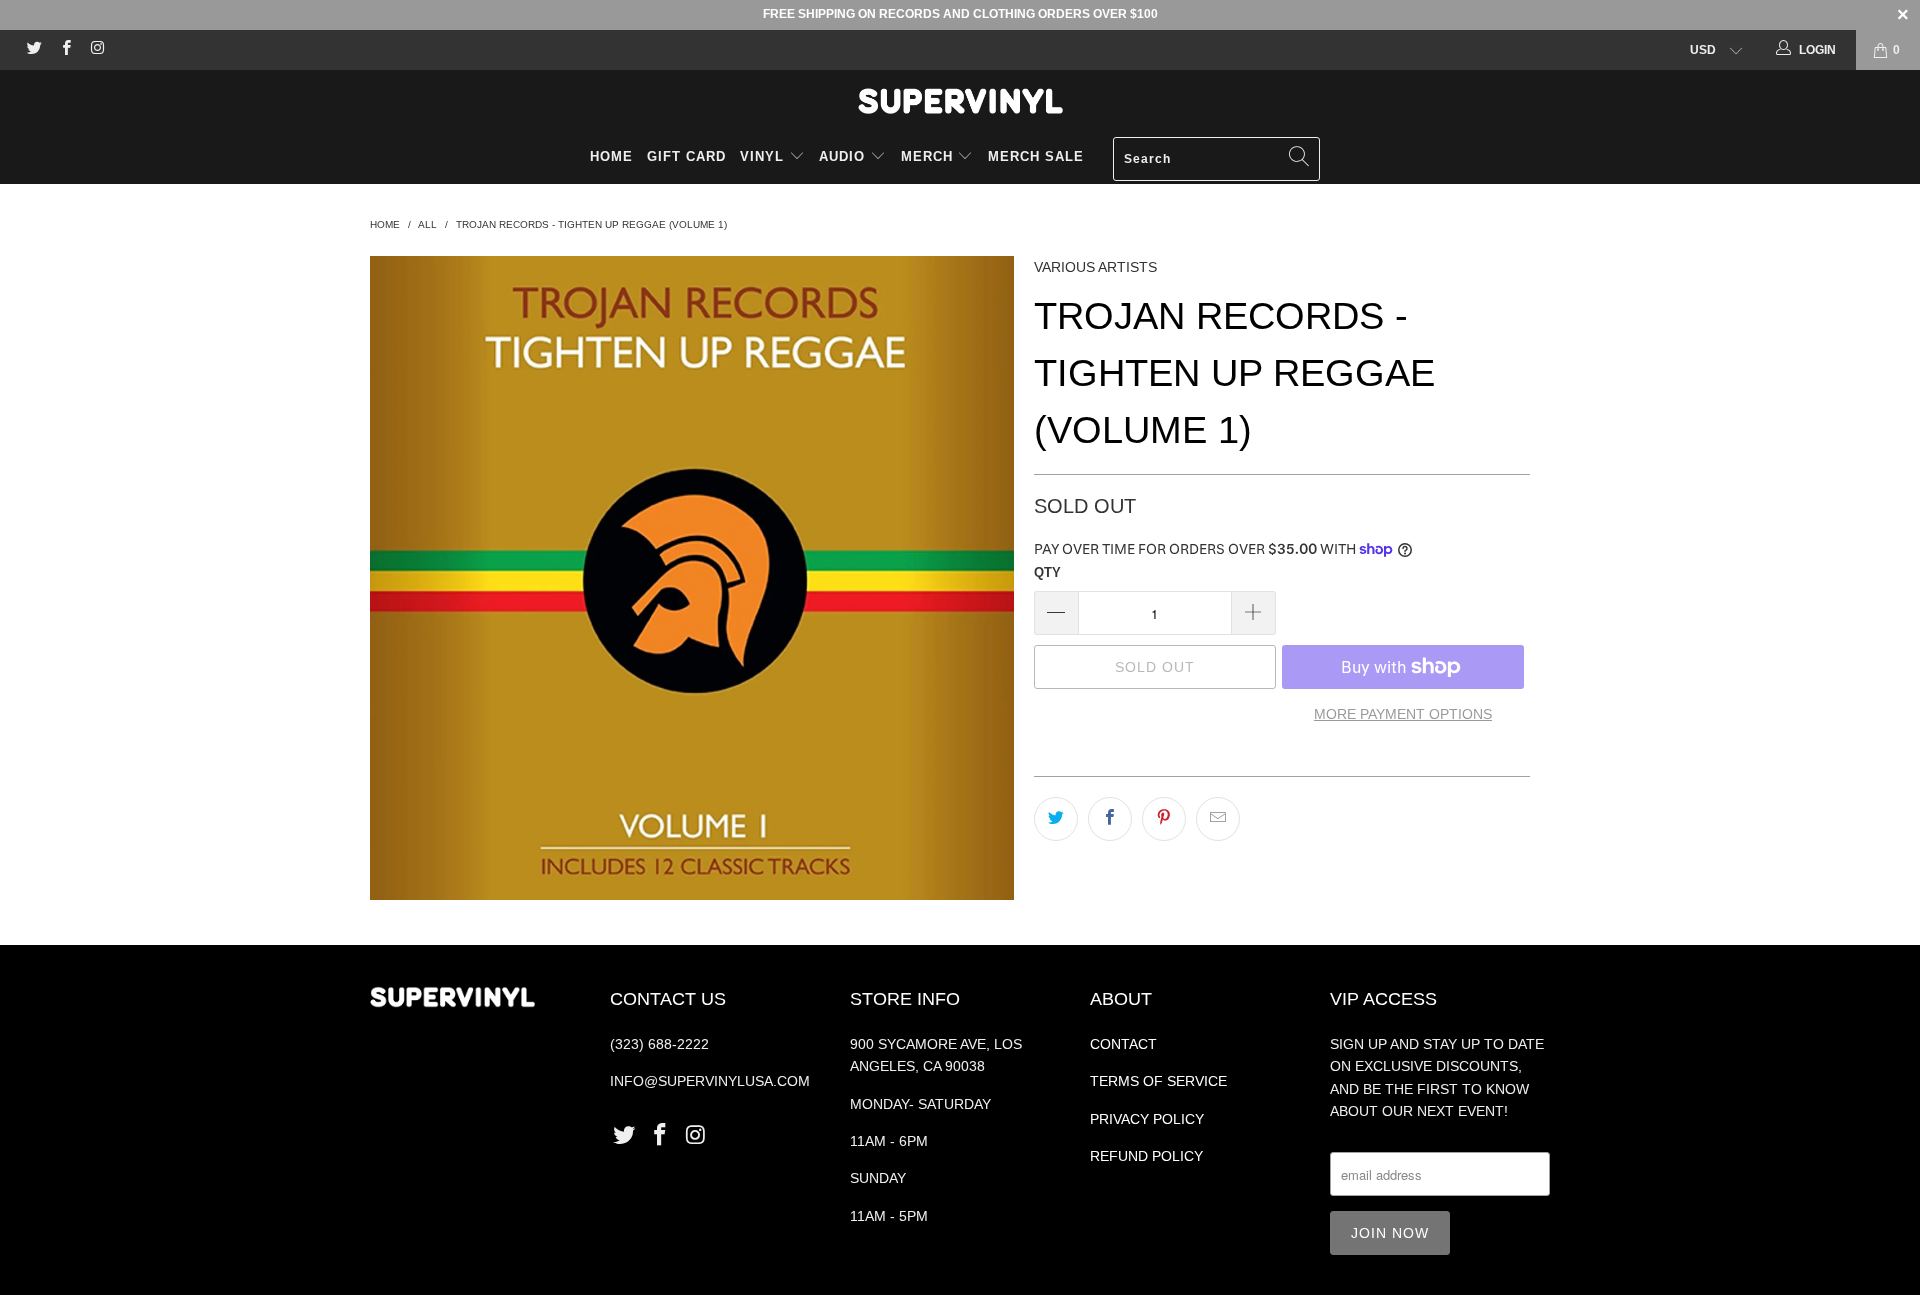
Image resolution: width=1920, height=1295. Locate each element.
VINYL (764, 156)
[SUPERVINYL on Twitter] (33, 50)
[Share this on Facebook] (1110, 819)
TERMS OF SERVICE (1158, 1081)
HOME (611, 156)
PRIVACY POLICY (1147, 1119)
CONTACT (1123, 1044)
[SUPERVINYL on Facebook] (64, 50)
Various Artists (1095, 267)
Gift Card (686, 156)
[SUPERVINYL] (960, 101)
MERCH (927, 156)
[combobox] (1216, 159)
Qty (1047, 572)
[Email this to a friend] (1218, 819)
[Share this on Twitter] (1056, 819)
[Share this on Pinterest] (1164, 819)
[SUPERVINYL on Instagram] (96, 50)
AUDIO (844, 156)
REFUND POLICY (1146, 1156)
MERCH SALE (1036, 156)
